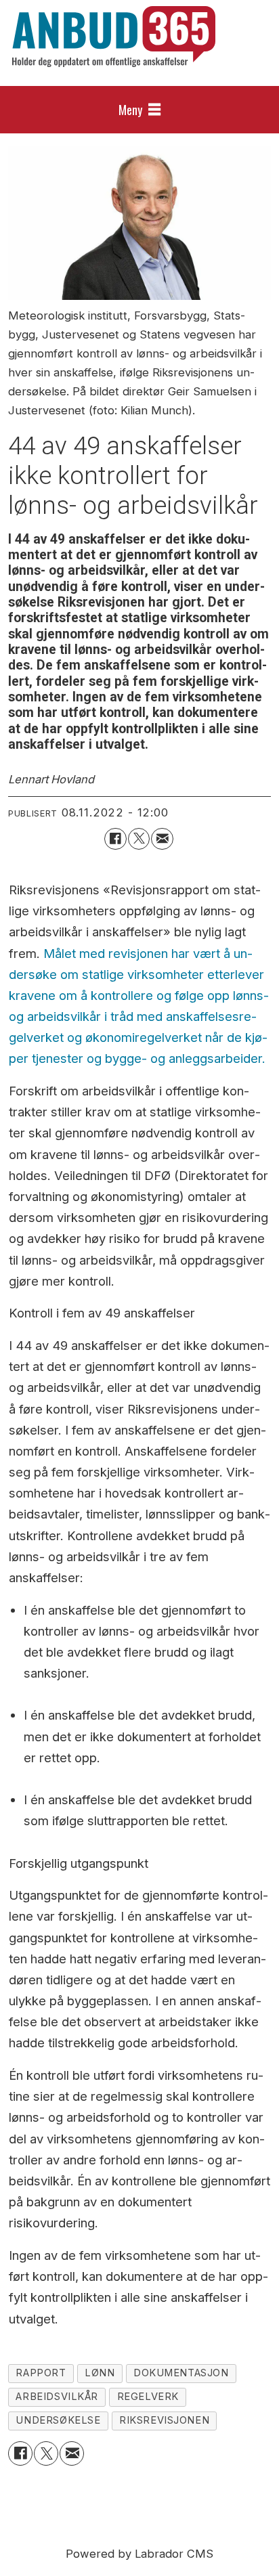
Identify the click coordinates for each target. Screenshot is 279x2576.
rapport (41, 2373)
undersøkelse (58, 2420)
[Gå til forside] (114, 37)
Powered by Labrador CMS (139, 2554)
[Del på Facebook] (115, 839)
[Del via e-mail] (162, 839)
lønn (100, 2373)
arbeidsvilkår (57, 2397)
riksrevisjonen (164, 2420)
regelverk (148, 2397)
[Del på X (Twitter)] (139, 839)
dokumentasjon (181, 2373)
